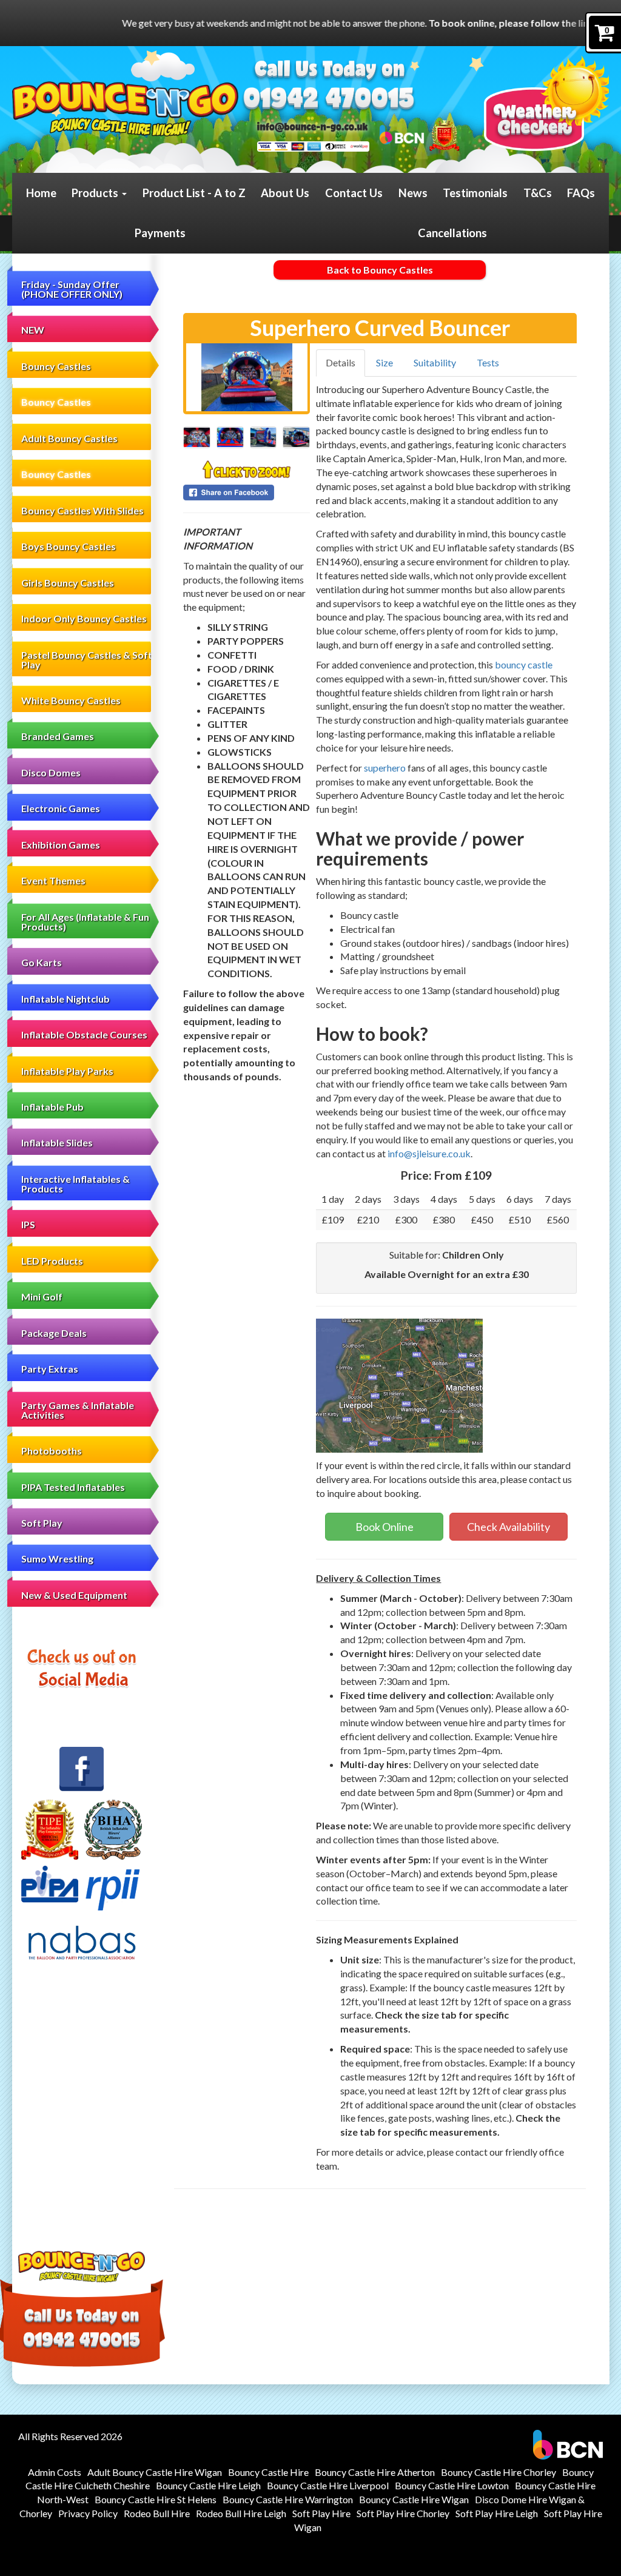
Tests (488, 362)
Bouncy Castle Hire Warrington (288, 2499)
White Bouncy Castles (71, 700)
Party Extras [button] (50, 1369)
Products (96, 193)
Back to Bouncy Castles (380, 270)
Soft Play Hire (321, 2513)
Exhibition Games (61, 845)
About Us (285, 193)
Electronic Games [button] (61, 808)
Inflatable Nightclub (65, 999)
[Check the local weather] (546, 103)
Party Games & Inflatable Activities (78, 1410)
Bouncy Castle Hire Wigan (414, 2499)
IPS (28, 1224)
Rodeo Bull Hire (157, 2513)
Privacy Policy (88, 2513)
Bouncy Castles (56, 402)
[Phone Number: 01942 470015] (328, 100)
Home (41, 193)
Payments (160, 233)
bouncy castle (524, 664)
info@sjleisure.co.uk (429, 1153)
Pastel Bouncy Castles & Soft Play (87, 660)
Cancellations (452, 233)
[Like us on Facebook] (82, 1769)
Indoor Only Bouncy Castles (84, 618)
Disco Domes (51, 772)
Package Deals (54, 1333)
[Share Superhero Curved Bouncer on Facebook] (247, 493)
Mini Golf (42, 1296)
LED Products (52, 1261)
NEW (33, 330)
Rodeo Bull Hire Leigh (241, 2513)
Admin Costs (55, 2472)
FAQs (581, 193)
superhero (385, 768)
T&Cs (538, 193)
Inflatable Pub (52, 1107)
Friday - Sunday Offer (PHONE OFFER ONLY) (72, 289)
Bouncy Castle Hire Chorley (498, 2472)
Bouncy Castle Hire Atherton (375, 2472)
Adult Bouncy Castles (69, 438)
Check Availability (509, 1527)
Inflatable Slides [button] (57, 1142)
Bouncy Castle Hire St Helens (156, 2499)
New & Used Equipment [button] (74, 1595)
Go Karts (42, 962)
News (413, 193)
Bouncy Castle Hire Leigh (208, 2485)
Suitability (435, 362)
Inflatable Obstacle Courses (84, 1034)
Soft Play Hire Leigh (497, 2513)
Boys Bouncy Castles (69, 546)
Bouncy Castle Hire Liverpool (328, 2485)
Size (384, 362)
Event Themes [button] (53, 880)
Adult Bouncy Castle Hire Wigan (155, 2472)
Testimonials (475, 193)
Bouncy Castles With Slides (82, 510)
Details (341, 362)
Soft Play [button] (42, 1523)
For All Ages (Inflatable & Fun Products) (85, 922)
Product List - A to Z (194, 193)
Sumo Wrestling (57, 1559)
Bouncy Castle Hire (268, 2472)
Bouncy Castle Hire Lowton (452, 2485)
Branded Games (58, 736)
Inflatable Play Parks (67, 1071)
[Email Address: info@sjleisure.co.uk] (313, 126)
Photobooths (52, 1451)
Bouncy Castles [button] (56, 366)
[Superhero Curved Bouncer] (247, 377)
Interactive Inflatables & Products (76, 1184)
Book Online (384, 1527)
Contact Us (354, 193)
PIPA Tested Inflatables (73, 1487)
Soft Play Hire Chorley (403, 2513)
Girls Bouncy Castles (68, 583)
